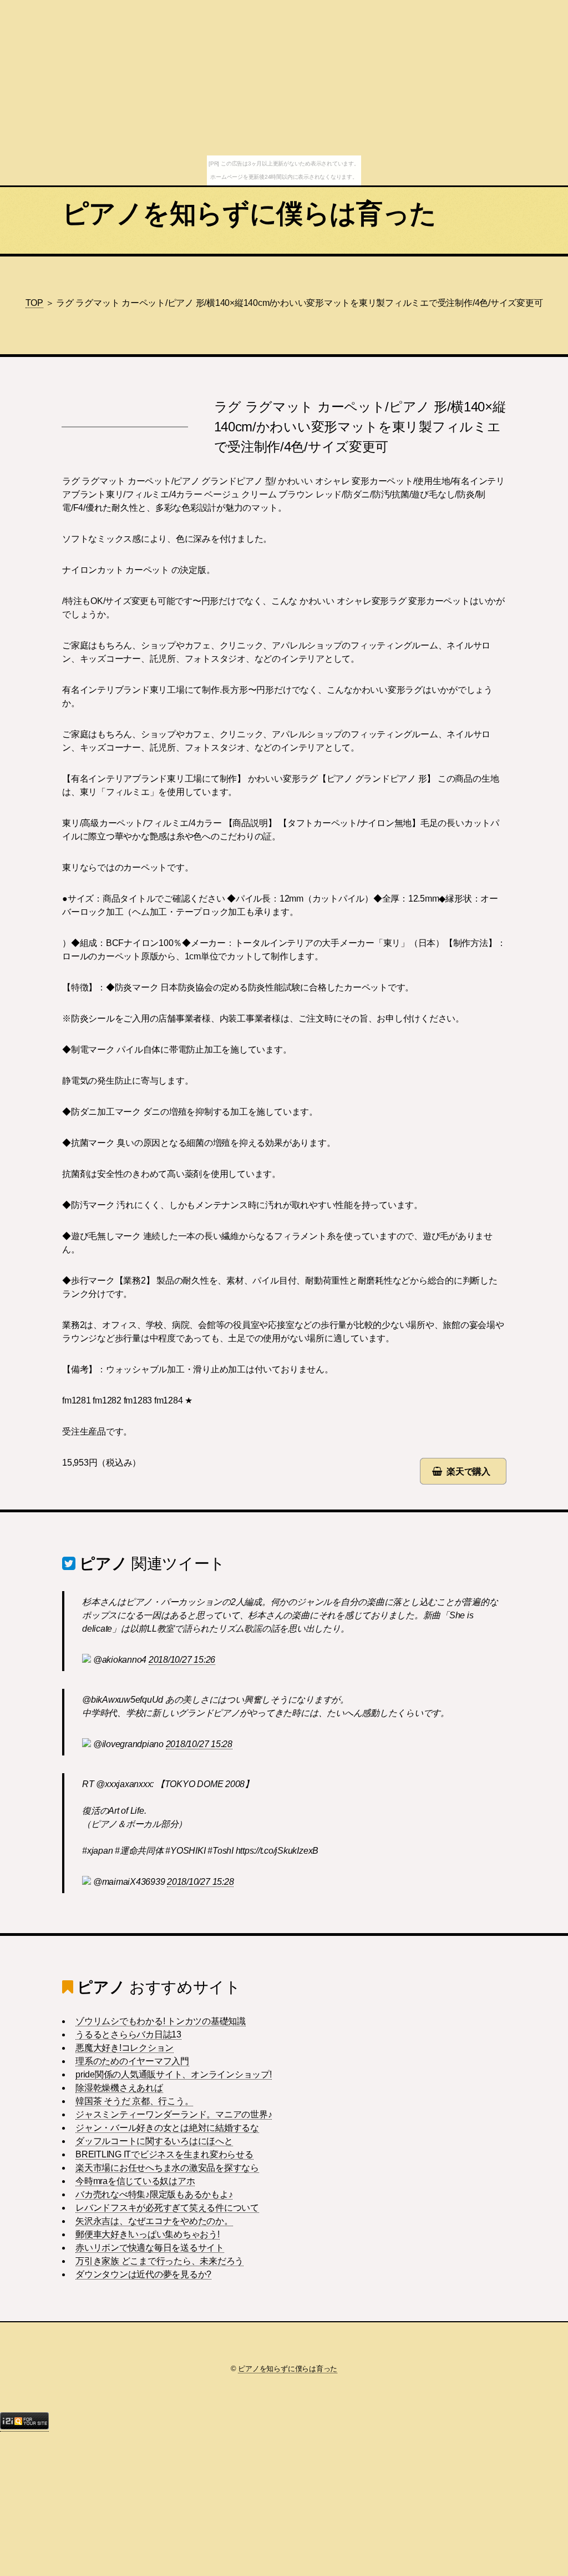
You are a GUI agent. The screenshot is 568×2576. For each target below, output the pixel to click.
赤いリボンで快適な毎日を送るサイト (150, 2248)
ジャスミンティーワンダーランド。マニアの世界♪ (174, 2114)
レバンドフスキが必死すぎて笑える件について (167, 2208)
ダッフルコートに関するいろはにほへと (154, 2141)
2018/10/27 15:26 (182, 1660)
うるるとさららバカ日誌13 (128, 2034)
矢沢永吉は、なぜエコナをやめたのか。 (154, 2221)
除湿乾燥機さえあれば (119, 2088)
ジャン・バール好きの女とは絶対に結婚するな (167, 2128)
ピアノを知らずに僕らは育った (249, 213)
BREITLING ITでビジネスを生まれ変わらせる (164, 2154)
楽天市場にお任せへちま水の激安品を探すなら (167, 2168)
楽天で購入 (468, 1471)
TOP (34, 303)
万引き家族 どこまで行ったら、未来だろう (159, 2261)
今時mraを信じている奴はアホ (135, 2181)
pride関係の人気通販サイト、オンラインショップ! (174, 2074)
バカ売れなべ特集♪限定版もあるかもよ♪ (154, 2194)
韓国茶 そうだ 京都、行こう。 (134, 2101)
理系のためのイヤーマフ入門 (132, 2061)
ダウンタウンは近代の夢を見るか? (143, 2274)
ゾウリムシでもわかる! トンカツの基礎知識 (161, 2021)
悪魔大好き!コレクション (125, 2048)
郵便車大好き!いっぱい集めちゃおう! (148, 2234)
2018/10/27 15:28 (199, 1744)
